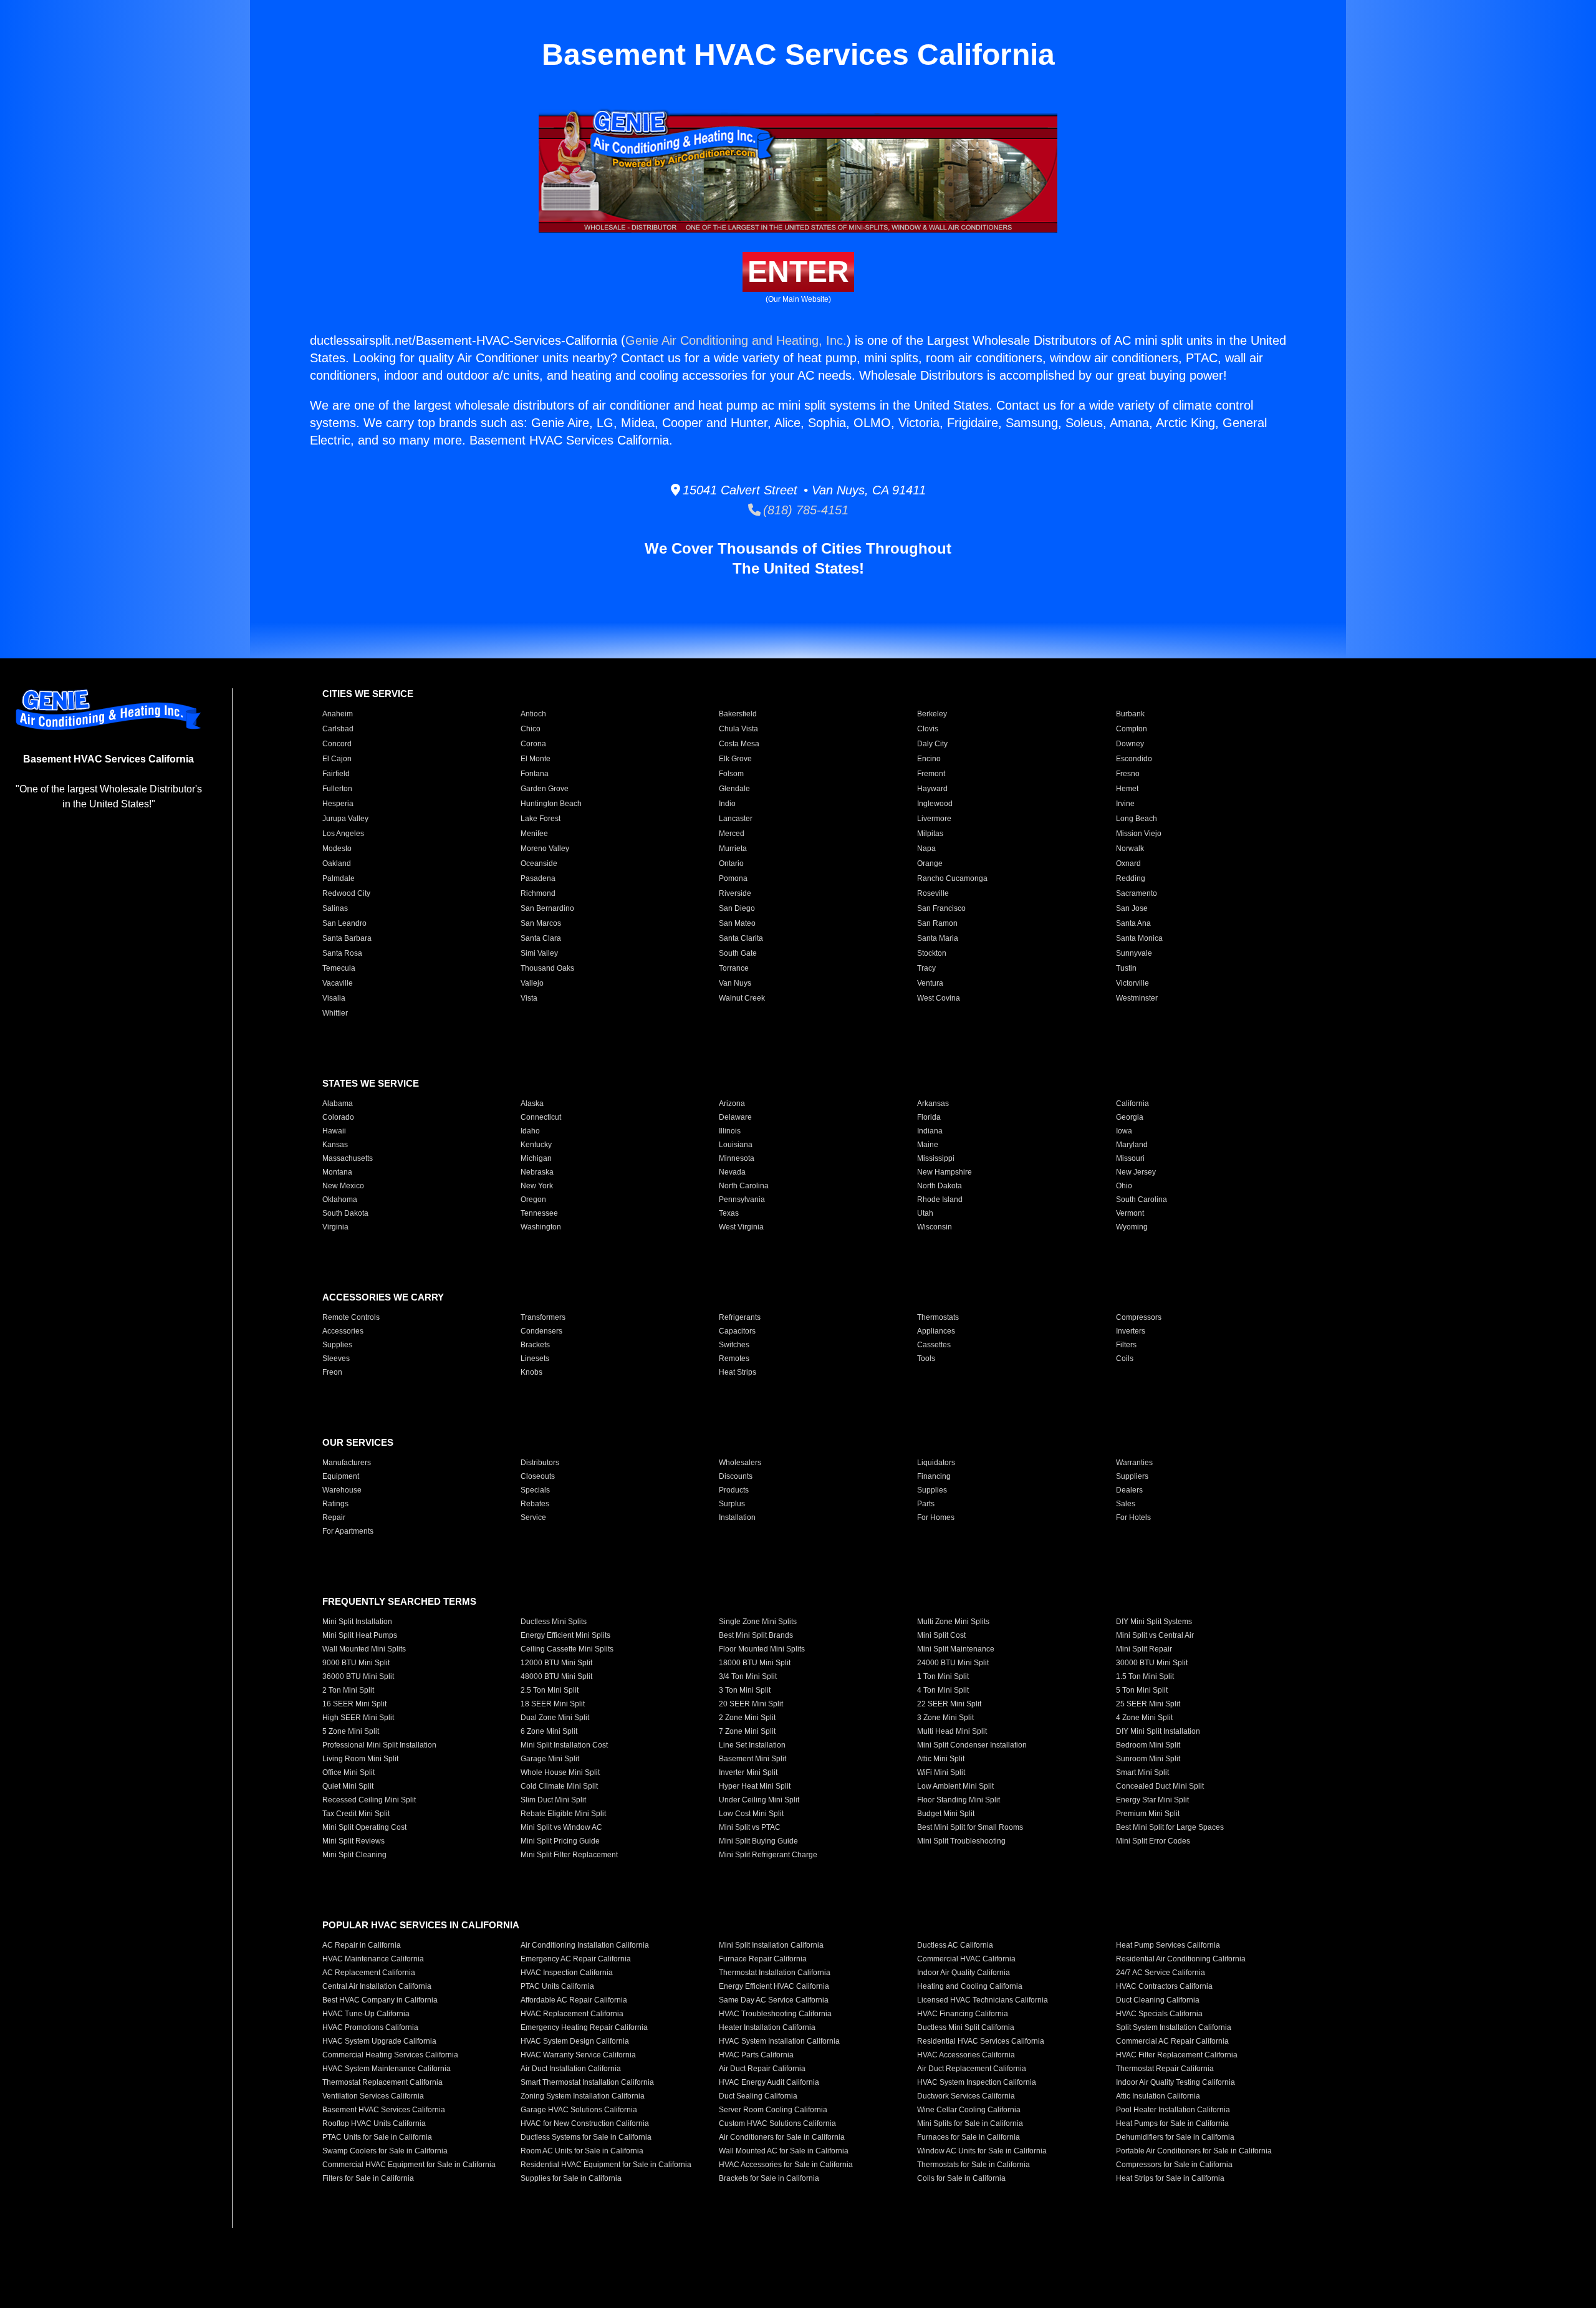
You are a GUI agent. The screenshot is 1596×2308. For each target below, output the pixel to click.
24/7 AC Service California (1161, 1973)
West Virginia (741, 1227)
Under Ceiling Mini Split (759, 1800)
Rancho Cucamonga (952, 878)
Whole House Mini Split (560, 1772)
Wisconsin (935, 1227)
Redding (1131, 878)
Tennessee (539, 1213)
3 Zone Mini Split (945, 1718)
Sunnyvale (1134, 953)
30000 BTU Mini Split (1152, 1663)
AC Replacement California (369, 1973)
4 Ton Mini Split (943, 1690)
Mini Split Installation (357, 1622)
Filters (1126, 1345)
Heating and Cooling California (970, 1986)
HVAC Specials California (1159, 2014)
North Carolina (744, 1186)
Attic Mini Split (941, 1759)
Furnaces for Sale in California (969, 2137)
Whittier (335, 1013)
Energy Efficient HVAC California (774, 1986)
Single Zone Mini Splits (758, 1622)
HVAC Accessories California (966, 2055)
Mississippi (936, 1158)
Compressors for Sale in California (1174, 2165)
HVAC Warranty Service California (578, 2055)
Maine (928, 1145)
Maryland (1132, 1145)
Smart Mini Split (1142, 1772)
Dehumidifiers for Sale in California (1175, 2137)
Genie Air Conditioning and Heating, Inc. (736, 340)
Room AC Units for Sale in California (582, 2151)
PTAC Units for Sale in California (377, 2137)
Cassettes (934, 1345)
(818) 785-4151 (805, 510)
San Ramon (937, 923)
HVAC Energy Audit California (769, 2082)
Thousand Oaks (547, 968)
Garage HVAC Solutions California (579, 2110)
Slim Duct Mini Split (553, 1800)
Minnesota (737, 1158)
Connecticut (541, 1117)
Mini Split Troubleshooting (961, 1841)
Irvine (1125, 804)
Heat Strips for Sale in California (1170, 2178)
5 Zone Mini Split (351, 1731)
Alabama (338, 1104)
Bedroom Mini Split (1148, 1745)
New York (537, 1186)
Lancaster (736, 819)
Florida (929, 1117)
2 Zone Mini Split (747, 1718)
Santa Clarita (741, 938)
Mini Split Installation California (771, 1945)
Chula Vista (738, 729)
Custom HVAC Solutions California (777, 2123)
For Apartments (348, 1531)
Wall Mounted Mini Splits (364, 1649)
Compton (1132, 729)
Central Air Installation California (377, 1986)
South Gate (738, 953)
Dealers (1129, 1490)
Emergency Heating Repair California (584, 2027)
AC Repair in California (362, 1945)
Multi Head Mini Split (952, 1731)
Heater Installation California (767, 2027)
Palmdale (339, 878)
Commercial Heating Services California (390, 2055)
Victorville (1132, 983)
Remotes (734, 1358)
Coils (1125, 1358)
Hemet (1127, 789)
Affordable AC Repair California (574, 2000)
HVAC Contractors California (1164, 1986)
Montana (337, 1172)
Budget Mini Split (946, 1814)
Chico (531, 729)
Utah (925, 1213)
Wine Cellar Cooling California (969, 2110)
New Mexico (343, 1186)
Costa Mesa (739, 744)
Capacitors (737, 1331)
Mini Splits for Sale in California (970, 2123)
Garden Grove (545, 789)
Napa (926, 849)
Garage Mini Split (550, 1759)
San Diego (737, 908)
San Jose (1132, 908)
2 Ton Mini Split (348, 1690)
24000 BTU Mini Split (953, 1663)
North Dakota (940, 1186)
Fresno (1128, 774)
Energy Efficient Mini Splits (565, 1635)
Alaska (532, 1104)
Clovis (928, 729)
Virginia (335, 1227)
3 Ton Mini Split (745, 1690)
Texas (729, 1213)
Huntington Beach (551, 804)
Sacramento (1137, 893)
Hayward (932, 789)
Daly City (932, 744)
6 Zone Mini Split (549, 1731)
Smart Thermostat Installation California (587, 2082)
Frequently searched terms (399, 1601)
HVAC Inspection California (567, 1973)
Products (734, 1490)
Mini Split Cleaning (354, 1855)
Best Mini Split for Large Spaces (1170, 1827)
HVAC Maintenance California (373, 1959)
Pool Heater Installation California (1173, 2110)
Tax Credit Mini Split (356, 1814)
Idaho (530, 1131)
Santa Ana (1133, 923)
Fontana (535, 774)
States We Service (371, 1083)
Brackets (535, 1345)
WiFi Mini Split (941, 1772)
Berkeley (932, 714)
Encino (929, 759)
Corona (533, 744)
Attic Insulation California (1158, 2096)
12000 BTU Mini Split (556, 1663)
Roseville (933, 893)
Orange (930, 863)
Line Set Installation (752, 1745)
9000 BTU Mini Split (356, 1663)
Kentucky (536, 1145)
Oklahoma (340, 1200)
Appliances (936, 1331)
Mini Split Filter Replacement (569, 1855)
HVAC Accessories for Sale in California (786, 2165)
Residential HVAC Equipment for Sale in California (606, 2165)
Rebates (535, 1504)
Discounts (736, 1476)
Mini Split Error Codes (1153, 1841)
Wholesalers (740, 1463)
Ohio (1124, 1186)
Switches (734, 1345)
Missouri (1130, 1158)
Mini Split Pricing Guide (560, 1841)
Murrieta (733, 849)
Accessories (343, 1331)
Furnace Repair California (763, 1959)
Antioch (533, 714)
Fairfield (336, 774)
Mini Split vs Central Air (1155, 1635)
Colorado (338, 1117)
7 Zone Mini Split (747, 1731)
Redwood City (346, 893)
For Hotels (1133, 1517)
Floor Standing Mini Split (959, 1800)
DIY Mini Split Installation (1158, 1731)
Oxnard (1128, 863)
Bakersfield (738, 714)
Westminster (1137, 998)
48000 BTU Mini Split (556, 1676)
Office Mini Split (349, 1772)
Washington (541, 1227)
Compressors (1139, 1317)
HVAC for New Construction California (585, 2123)
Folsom (731, 774)
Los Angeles (343, 834)
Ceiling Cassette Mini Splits (567, 1649)
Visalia (334, 998)
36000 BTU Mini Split (358, 1676)
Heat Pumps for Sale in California (1172, 2123)
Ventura (930, 983)
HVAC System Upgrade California (379, 2041)
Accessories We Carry (383, 1297)
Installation (737, 1517)
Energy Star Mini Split (1152, 1800)
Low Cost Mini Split (751, 1814)
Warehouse (342, 1490)
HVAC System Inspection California (977, 2082)
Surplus (732, 1504)
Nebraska (537, 1172)
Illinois (730, 1131)
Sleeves (336, 1358)
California (1132, 1104)
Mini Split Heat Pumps (360, 1635)
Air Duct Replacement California (972, 2069)
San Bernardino (547, 908)
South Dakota (345, 1213)
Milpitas (930, 834)
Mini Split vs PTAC (750, 1827)
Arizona (732, 1104)
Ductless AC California (955, 1945)
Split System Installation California (1174, 2027)
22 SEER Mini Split (949, 1704)
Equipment (341, 1476)
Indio (727, 804)
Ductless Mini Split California (966, 2027)
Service (533, 1517)
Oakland (337, 863)
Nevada (732, 1172)
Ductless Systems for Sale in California (586, 2137)
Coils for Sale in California (961, 2178)
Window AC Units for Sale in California (982, 2151)
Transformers (543, 1317)
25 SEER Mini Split (1148, 1704)
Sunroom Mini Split (1148, 1759)
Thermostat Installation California (775, 1973)
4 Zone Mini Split (1144, 1718)
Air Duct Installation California (571, 2069)
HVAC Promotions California (370, 2027)
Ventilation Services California (373, 2096)
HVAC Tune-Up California (366, 2014)
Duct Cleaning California (1158, 2000)
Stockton (932, 953)
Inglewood (935, 804)
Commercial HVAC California (966, 1959)
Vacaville (338, 983)
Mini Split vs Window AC (561, 1827)
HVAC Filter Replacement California (1177, 2055)
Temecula (339, 968)
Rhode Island (940, 1200)
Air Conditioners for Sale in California (782, 2137)
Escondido (1134, 759)
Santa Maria (938, 938)
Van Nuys (735, 983)
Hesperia (338, 804)
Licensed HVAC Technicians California (983, 2000)
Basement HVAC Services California (384, 2110)
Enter (798, 272)
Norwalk (1130, 849)
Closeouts (538, 1476)
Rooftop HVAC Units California (374, 2123)
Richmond (538, 893)
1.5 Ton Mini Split (1145, 1676)
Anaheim (338, 714)
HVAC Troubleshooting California (775, 2014)
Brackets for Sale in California (769, 2178)
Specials (535, 1490)
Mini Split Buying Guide (758, 1841)
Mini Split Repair (1144, 1649)
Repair (334, 1517)
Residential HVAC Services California (981, 2041)
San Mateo (737, 923)
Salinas (335, 908)
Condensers (541, 1331)
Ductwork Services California (966, 2096)
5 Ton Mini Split (1142, 1690)
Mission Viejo (1139, 834)
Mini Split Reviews (353, 1841)
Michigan (536, 1158)
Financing (934, 1476)
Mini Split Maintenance (956, 1649)
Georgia (1130, 1117)
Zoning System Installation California (583, 2096)
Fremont (931, 774)
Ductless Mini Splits (554, 1622)
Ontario (731, 863)
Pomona (733, 878)
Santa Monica (1139, 938)
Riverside (735, 893)
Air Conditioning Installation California (585, 1945)
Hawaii (334, 1131)
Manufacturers (347, 1463)
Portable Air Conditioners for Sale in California (1194, 2151)
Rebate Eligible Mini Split (563, 1814)
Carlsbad (338, 729)
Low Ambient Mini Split (955, 1786)
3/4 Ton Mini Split (748, 1676)
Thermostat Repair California (1165, 2069)
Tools (926, 1358)
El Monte (536, 759)
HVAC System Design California (575, 2041)
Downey (1130, 744)
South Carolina (1142, 1200)
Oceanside (539, 863)
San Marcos (541, 923)
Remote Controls (351, 1317)
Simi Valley (539, 953)
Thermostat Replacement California (382, 2082)
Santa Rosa (342, 953)
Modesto (337, 849)
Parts (926, 1504)
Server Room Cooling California (773, 2110)
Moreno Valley (545, 849)
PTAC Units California (557, 1986)
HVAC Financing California (963, 2014)
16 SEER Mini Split (354, 1704)
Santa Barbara (347, 938)
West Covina (939, 998)
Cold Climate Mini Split (559, 1786)
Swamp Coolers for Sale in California (385, 2151)
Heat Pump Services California (1168, 1945)
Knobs (531, 1372)
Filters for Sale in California (368, 2178)
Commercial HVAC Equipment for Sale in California (409, 2165)
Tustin (1126, 968)
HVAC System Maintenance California (387, 2069)
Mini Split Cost (941, 1635)
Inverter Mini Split (748, 1772)
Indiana (930, 1131)
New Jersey (1136, 1172)
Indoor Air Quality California (964, 1973)
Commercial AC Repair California (1172, 2041)
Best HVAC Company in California (380, 2000)
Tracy (926, 968)
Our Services (358, 1442)
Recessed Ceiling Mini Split (369, 1800)
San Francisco (941, 908)
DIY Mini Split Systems (1154, 1622)
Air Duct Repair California (762, 2069)
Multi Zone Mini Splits (953, 1622)
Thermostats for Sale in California (973, 2165)
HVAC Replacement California (572, 2014)
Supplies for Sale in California (571, 2178)
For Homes (936, 1517)
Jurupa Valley (345, 819)
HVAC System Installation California (779, 2041)
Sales (1126, 1504)
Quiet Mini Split (348, 1786)
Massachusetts (348, 1158)
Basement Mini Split (752, 1759)
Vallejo (532, 983)
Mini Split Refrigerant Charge (768, 1855)
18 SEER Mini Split (553, 1704)
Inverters (1131, 1331)
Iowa (1124, 1131)
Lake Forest (541, 819)
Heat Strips (738, 1372)
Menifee (534, 834)
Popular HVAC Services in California (421, 1925)
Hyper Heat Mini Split (755, 1786)
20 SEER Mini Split (751, 1704)
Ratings (335, 1504)
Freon (332, 1372)
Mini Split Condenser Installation (972, 1745)
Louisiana (736, 1145)
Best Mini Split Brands (756, 1635)
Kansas (335, 1145)
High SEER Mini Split (358, 1718)
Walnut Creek (742, 998)
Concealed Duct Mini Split (1160, 1786)
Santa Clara (541, 938)
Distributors (540, 1463)
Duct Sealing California (758, 2096)
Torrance (734, 968)
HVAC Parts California (756, 2055)
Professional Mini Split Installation (379, 1745)
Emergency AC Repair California (576, 1959)
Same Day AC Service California (774, 2000)
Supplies (337, 1345)
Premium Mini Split (1148, 1814)
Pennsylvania (742, 1200)
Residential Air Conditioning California (1181, 1959)
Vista (529, 998)
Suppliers (1132, 1476)
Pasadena (538, 878)
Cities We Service (368, 694)
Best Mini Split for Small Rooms (970, 1827)
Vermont (1130, 1213)
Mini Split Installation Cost (564, 1745)
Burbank (1130, 714)
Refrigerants (740, 1317)
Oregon (533, 1200)
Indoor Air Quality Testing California (1175, 2082)
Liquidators (936, 1463)
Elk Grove (735, 759)
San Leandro (344, 923)
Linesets (535, 1358)
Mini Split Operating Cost (364, 1827)
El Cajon (337, 759)
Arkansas (933, 1104)
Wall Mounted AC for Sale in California (784, 2151)
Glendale (734, 789)
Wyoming (1132, 1227)
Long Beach (1137, 819)
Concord (337, 744)
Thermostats (938, 1317)
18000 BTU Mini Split (755, 1663)
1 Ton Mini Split (943, 1676)
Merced (732, 834)
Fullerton (337, 789)
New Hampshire (945, 1172)
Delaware (735, 1117)
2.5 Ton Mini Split (550, 1690)
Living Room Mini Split (360, 1759)
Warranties (1134, 1463)
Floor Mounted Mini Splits (762, 1649)
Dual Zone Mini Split (555, 1718)
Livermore (934, 819)
